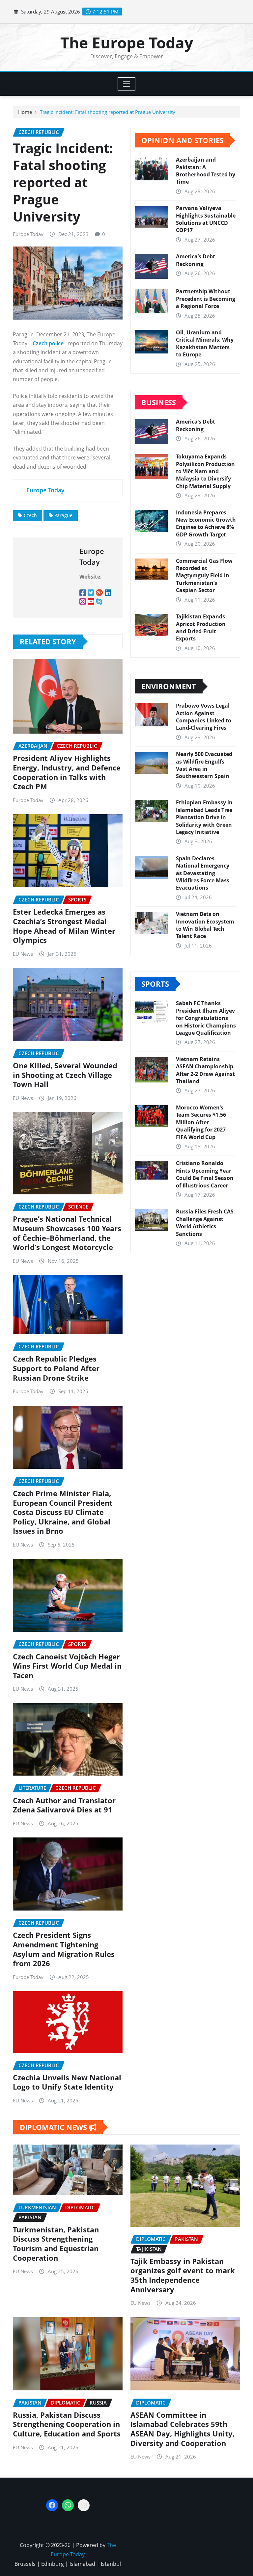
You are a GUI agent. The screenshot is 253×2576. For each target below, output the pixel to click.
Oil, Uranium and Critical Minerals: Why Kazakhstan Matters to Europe (205, 343)
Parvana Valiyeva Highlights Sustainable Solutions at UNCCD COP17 (206, 219)
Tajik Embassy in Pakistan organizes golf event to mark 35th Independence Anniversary (183, 2275)
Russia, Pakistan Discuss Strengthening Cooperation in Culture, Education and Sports (67, 2424)
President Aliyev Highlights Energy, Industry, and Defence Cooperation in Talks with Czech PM (67, 772)
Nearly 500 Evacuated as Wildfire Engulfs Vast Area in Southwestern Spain (204, 765)
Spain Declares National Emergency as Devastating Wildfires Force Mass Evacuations (203, 873)
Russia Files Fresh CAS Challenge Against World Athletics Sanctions (205, 1223)
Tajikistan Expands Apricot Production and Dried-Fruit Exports (201, 627)
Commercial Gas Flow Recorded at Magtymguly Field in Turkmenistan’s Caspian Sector (204, 576)
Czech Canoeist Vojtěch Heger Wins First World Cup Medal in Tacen (67, 1666)
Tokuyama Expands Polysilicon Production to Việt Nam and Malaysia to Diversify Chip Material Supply (205, 471)
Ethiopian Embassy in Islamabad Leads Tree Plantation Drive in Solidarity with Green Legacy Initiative (204, 817)
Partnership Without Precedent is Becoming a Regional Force (206, 299)
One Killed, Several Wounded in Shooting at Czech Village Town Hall (65, 1075)
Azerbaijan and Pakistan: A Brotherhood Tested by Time (206, 171)
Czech (30, 515)
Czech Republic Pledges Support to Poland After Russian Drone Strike (56, 1368)
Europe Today (28, 234)
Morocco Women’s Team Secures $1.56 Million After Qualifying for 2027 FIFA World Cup (201, 1122)
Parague (63, 515)
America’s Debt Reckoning (196, 260)
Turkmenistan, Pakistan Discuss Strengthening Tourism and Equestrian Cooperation (56, 2244)
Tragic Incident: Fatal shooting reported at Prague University (108, 112)
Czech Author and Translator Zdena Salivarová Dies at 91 (64, 1805)
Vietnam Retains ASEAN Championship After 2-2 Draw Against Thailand (205, 1070)
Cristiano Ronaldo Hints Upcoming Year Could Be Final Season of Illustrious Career (205, 1174)
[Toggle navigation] (127, 84)
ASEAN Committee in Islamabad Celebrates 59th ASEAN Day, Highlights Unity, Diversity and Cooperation (183, 2429)
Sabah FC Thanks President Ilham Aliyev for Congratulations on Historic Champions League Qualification (206, 1018)
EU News (23, 954)
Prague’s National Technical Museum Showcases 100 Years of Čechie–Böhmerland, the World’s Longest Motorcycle (67, 1233)
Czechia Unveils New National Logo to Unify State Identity (67, 2082)
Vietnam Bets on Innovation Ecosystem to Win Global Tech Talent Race (205, 925)
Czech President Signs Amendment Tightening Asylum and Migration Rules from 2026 (64, 1949)
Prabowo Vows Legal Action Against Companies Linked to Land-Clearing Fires (204, 717)
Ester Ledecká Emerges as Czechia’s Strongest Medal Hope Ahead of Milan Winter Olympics (64, 926)
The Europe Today (127, 42)
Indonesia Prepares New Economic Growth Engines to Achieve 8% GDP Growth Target (206, 523)
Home (25, 112)
